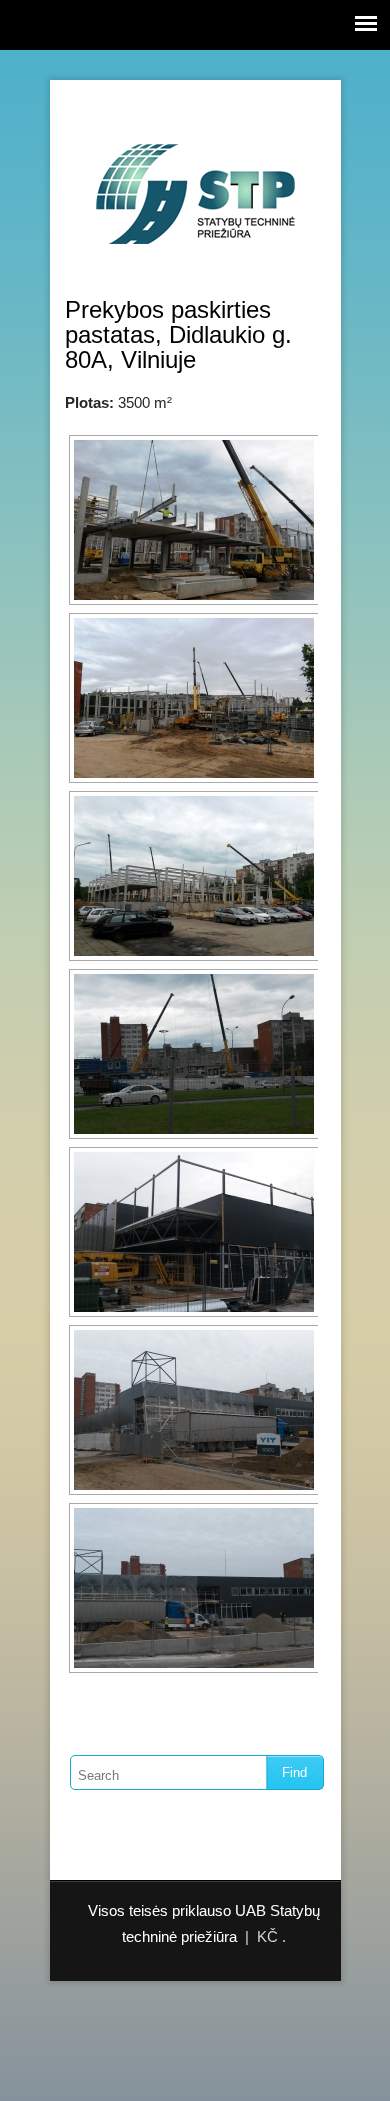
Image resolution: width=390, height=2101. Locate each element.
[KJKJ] (192, 520)
